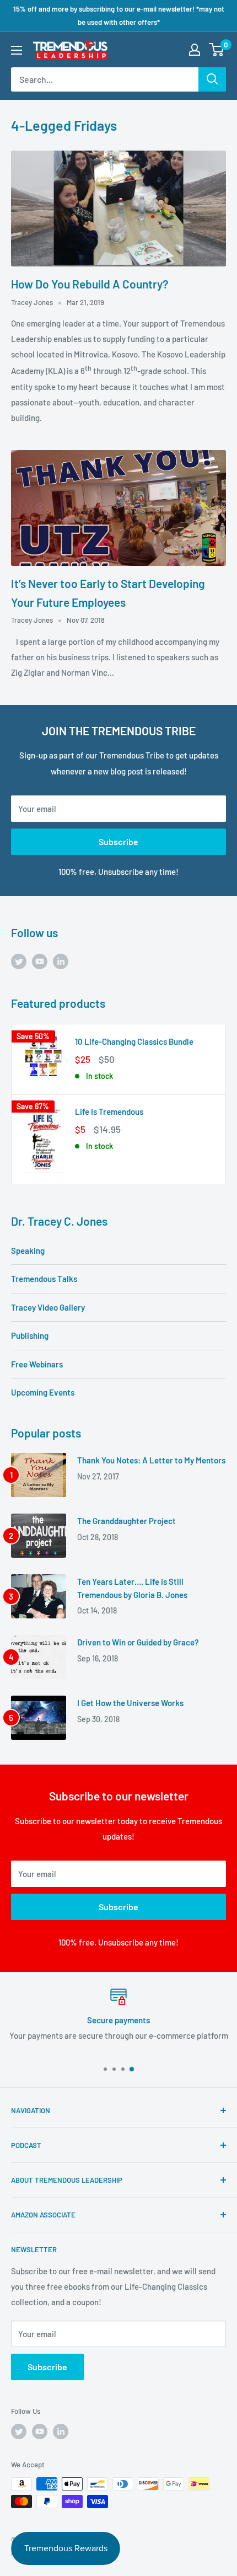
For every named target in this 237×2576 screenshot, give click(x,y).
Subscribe (118, 841)
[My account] (195, 50)
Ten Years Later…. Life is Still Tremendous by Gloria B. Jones (132, 1588)
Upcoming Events (43, 1392)
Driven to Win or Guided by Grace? (138, 1642)
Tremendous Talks (44, 1279)
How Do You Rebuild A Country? (90, 284)
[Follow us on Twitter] (19, 961)
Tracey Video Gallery (48, 1307)
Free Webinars (37, 1364)
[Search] (212, 79)
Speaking (28, 1250)
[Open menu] (17, 50)
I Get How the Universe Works (130, 1703)
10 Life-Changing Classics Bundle (134, 1041)
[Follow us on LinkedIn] (61, 961)
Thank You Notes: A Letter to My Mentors (151, 1460)
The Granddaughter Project (126, 1521)
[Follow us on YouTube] (40, 961)
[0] (217, 50)
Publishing (30, 1335)
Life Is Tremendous (109, 1111)
